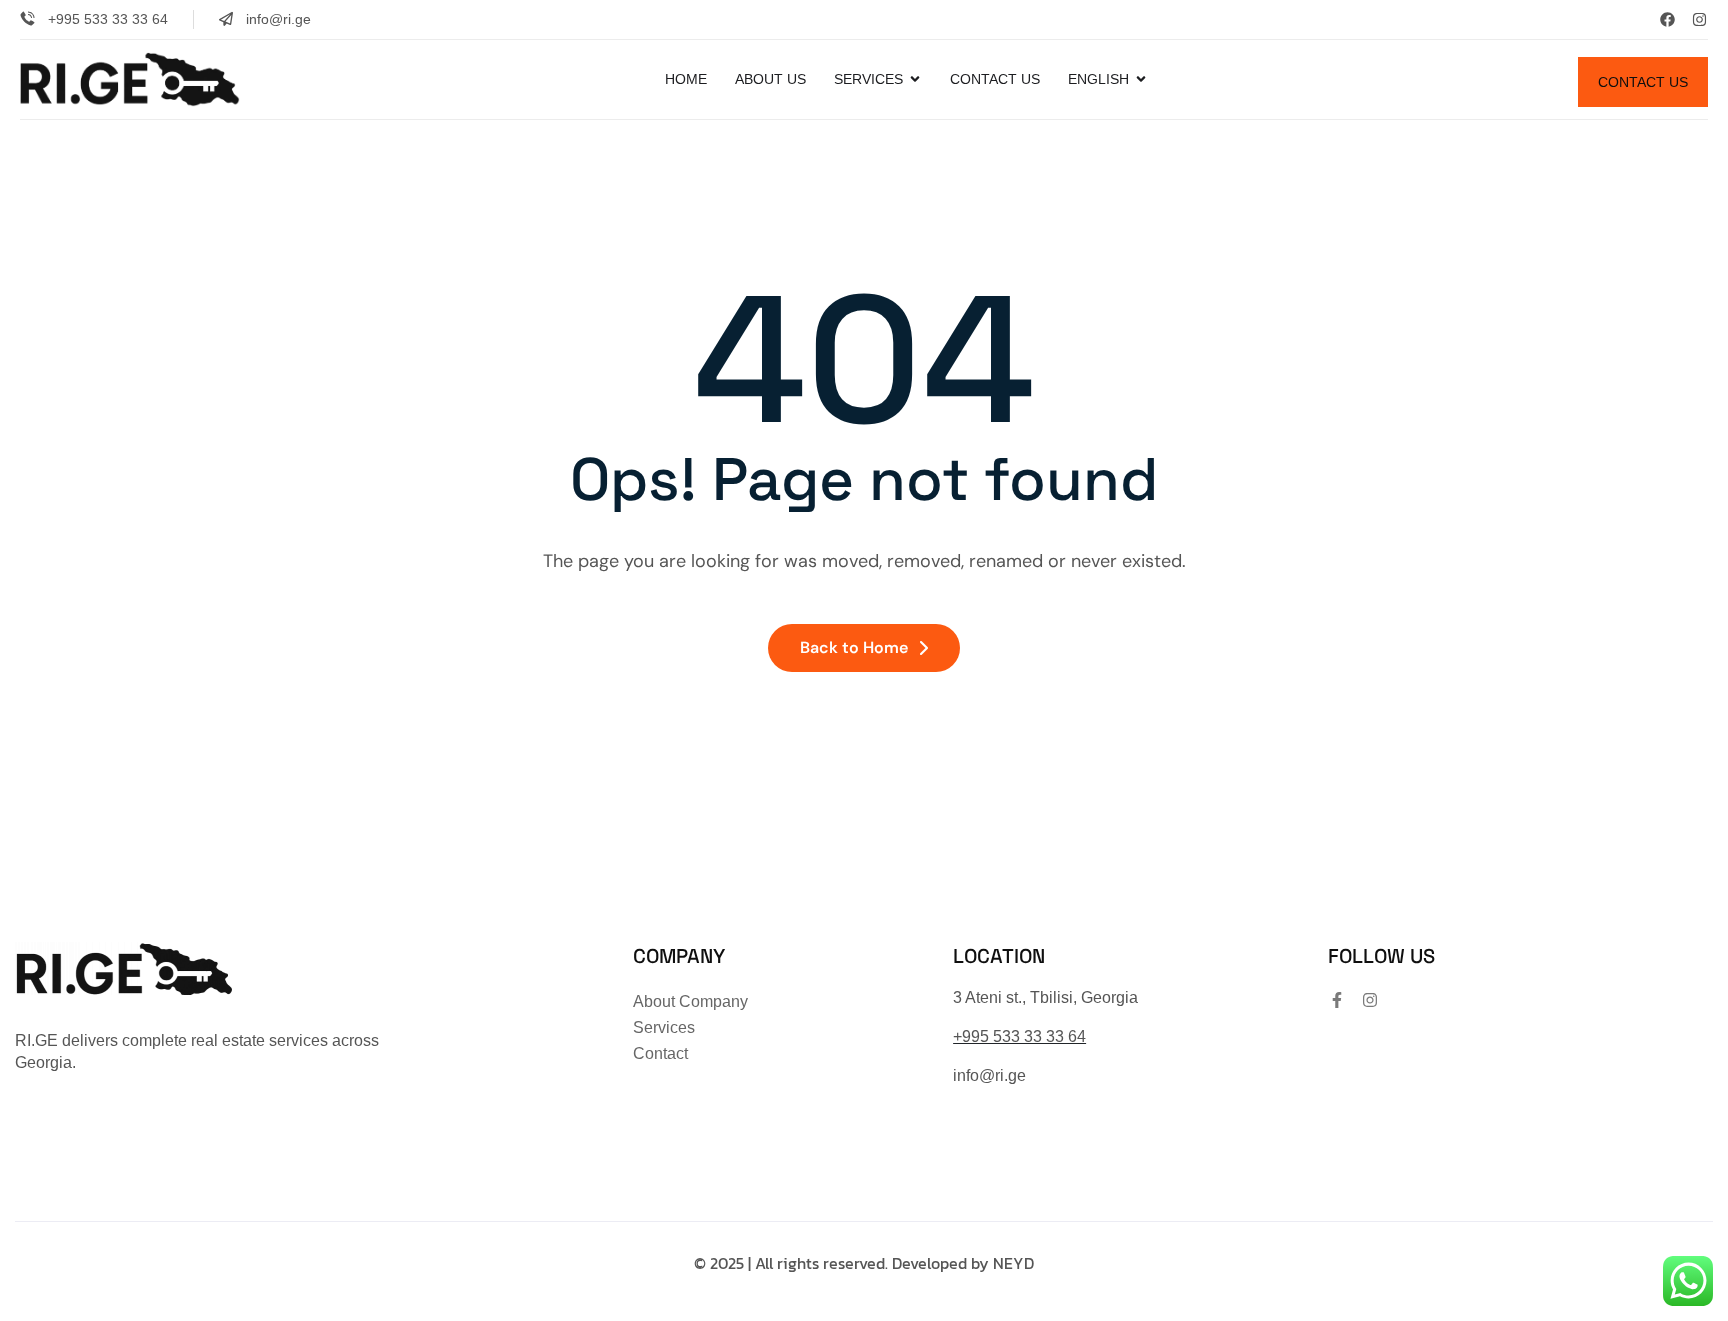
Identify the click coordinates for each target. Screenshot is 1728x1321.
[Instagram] (1699, 19)
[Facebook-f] (1337, 1000)
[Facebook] (1667, 19)
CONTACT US (1643, 82)
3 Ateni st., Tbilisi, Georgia (1045, 997)
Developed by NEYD (963, 1263)
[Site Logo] (130, 78)
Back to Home (854, 647)
